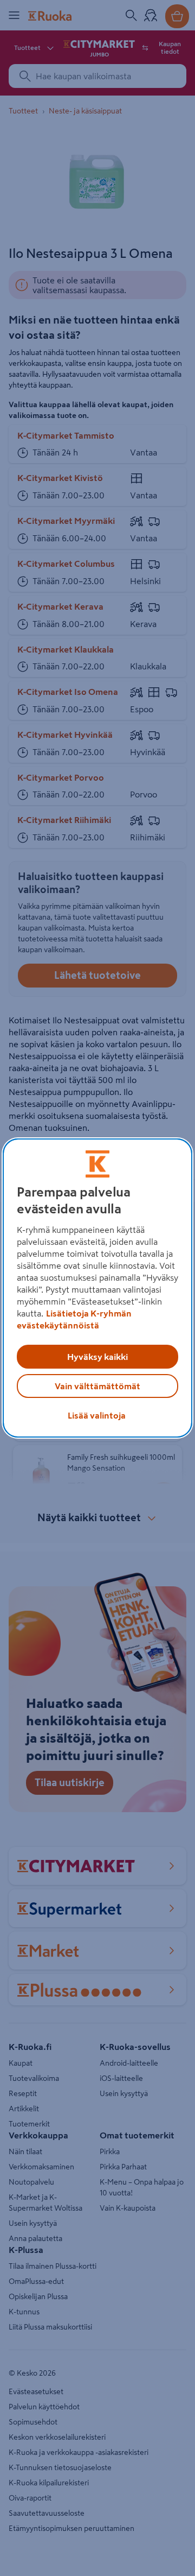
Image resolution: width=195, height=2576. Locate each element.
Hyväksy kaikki (97, 1357)
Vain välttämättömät (97, 1386)
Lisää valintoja (97, 1415)
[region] (97, 1288)
